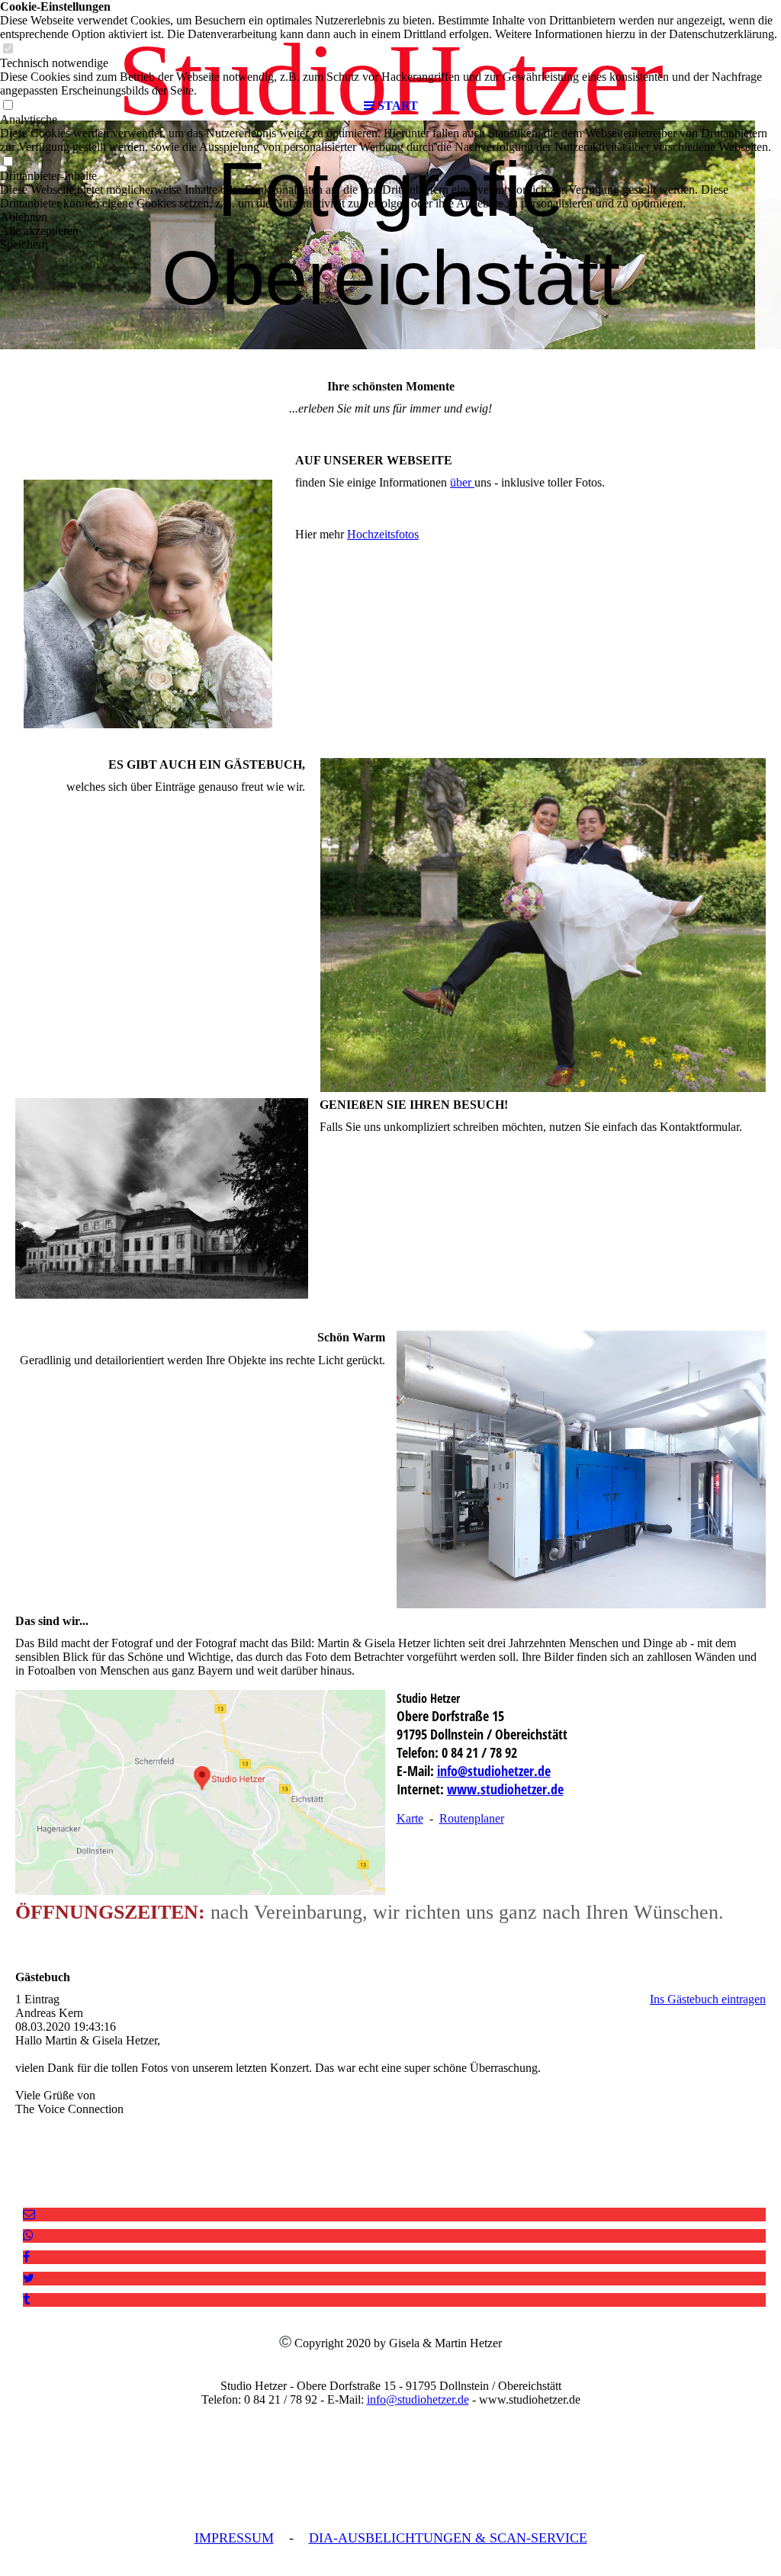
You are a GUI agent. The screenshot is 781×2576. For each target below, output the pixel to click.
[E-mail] (29, 2214)
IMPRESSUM (234, 2538)
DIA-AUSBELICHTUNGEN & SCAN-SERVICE (448, 2538)
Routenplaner (472, 1818)
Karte (410, 1818)
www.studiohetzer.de (505, 1789)
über (462, 482)
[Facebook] (26, 2257)
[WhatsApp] (28, 2236)
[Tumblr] (26, 2300)
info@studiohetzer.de (494, 1771)
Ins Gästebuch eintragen (708, 1999)
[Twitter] (29, 2278)
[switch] (8, 162)
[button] (390, 217)
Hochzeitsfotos (383, 534)
